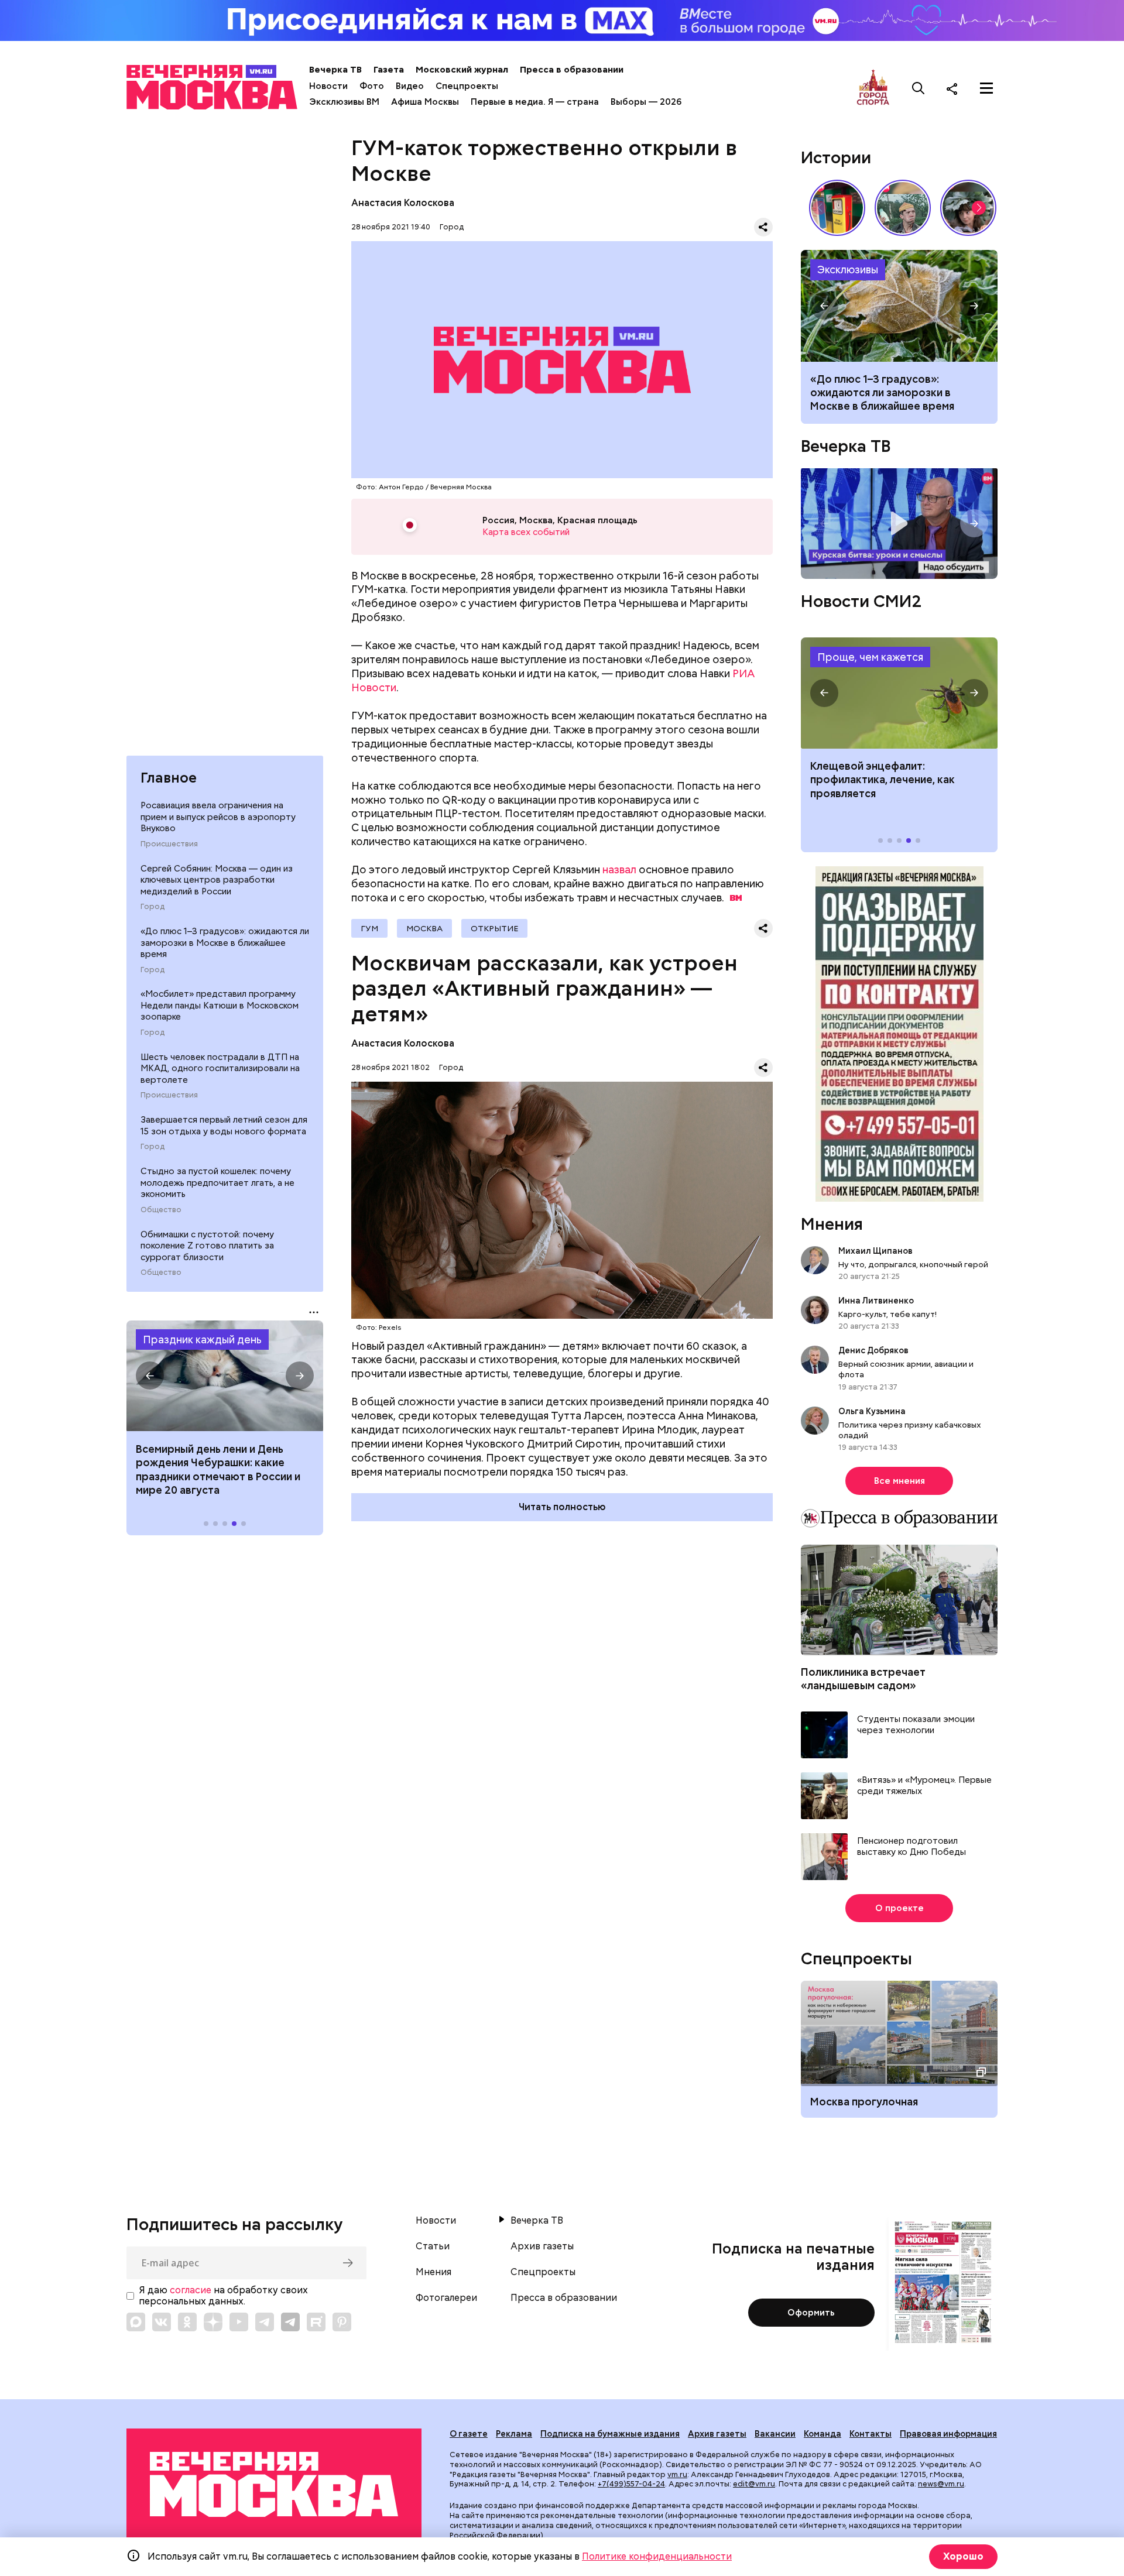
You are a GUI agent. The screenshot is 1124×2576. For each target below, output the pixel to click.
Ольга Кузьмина (874, 1411)
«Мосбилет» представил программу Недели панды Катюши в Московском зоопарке (220, 1006)
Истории (836, 157)
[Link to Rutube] (316, 2322)
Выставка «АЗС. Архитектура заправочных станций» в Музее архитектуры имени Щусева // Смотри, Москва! (837, 208)
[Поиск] (919, 88)
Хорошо (963, 2556)
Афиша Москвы (425, 102)
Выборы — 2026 (646, 102)
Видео (410, 86)
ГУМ (369, 928)
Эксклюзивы (848, 270)
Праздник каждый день (202, 1340)
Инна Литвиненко (876, 1301)
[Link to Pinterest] (342, 2322)
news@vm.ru (941, 2484)
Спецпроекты (467, 86)
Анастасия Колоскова (403, 203)
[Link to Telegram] (265, 2322)
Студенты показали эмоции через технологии (916, 1725)
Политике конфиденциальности (657, 2556)
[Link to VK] (162, 2322)
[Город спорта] (873, 88)
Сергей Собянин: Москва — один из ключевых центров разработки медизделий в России (217, 880)
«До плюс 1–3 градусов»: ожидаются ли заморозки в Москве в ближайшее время (225, 943)
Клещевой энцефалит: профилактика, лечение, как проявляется (899, 693)
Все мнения (899, 1481)
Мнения (832, 1224)
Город (153, 907)
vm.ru (677, 2474)
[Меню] (986, 88)
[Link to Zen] (213, 2322)
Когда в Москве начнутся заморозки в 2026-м (899, 306)
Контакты (871, 2434)
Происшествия (169, 845)
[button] (150, 1376)
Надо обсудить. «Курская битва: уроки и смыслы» (899, 524)
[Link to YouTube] (239, 2322)
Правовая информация (948, 2434)
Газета (389, 70)
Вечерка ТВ (335, 70)
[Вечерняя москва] (274, 2484)
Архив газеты (542, 2246)
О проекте (899, 1908)
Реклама (514, 2434)
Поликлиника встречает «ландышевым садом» (863, 1679)
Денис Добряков (873, 1350)
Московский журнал (462, 70)
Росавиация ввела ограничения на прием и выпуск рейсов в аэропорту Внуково (218, 817)
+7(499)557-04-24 (631, 2484)
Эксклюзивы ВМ (344, 102)
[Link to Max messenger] (136, 2322)
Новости (328, 86)
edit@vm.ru (754, 2484)
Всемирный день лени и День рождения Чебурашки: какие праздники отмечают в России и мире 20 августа (218, 1469)
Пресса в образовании (572, 70)
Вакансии (775, 2434)
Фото (372, 86)
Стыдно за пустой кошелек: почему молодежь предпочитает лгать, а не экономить (217, 1183)
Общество (161, 1210)
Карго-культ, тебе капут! (887, 1314)
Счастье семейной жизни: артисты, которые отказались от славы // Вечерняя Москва (968, 208)
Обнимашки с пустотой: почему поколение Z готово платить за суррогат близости (207, 1246)
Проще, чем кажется (870, 657)
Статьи (433, 2246)
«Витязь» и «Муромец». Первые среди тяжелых (924, 1786)
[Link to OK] (187, 2322)
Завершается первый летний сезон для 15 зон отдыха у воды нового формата (224, 1126)
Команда (823, 2434)
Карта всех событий (526, 532)
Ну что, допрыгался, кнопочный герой (913, 1264)
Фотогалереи (446, 2298)
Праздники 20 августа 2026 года (225, 1376)
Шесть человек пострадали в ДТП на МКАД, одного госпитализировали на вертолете (220, 1069)
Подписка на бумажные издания (610, 2434)
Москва (424, 928)
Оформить (811, 2313)
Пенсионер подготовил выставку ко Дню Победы (911, 1847)
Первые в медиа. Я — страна (535, 102)
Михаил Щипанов (875, 1251)
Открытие (494, 928)
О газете (469, 2434)
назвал (619, 869)
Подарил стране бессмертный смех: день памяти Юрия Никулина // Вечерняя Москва (903, 208)
